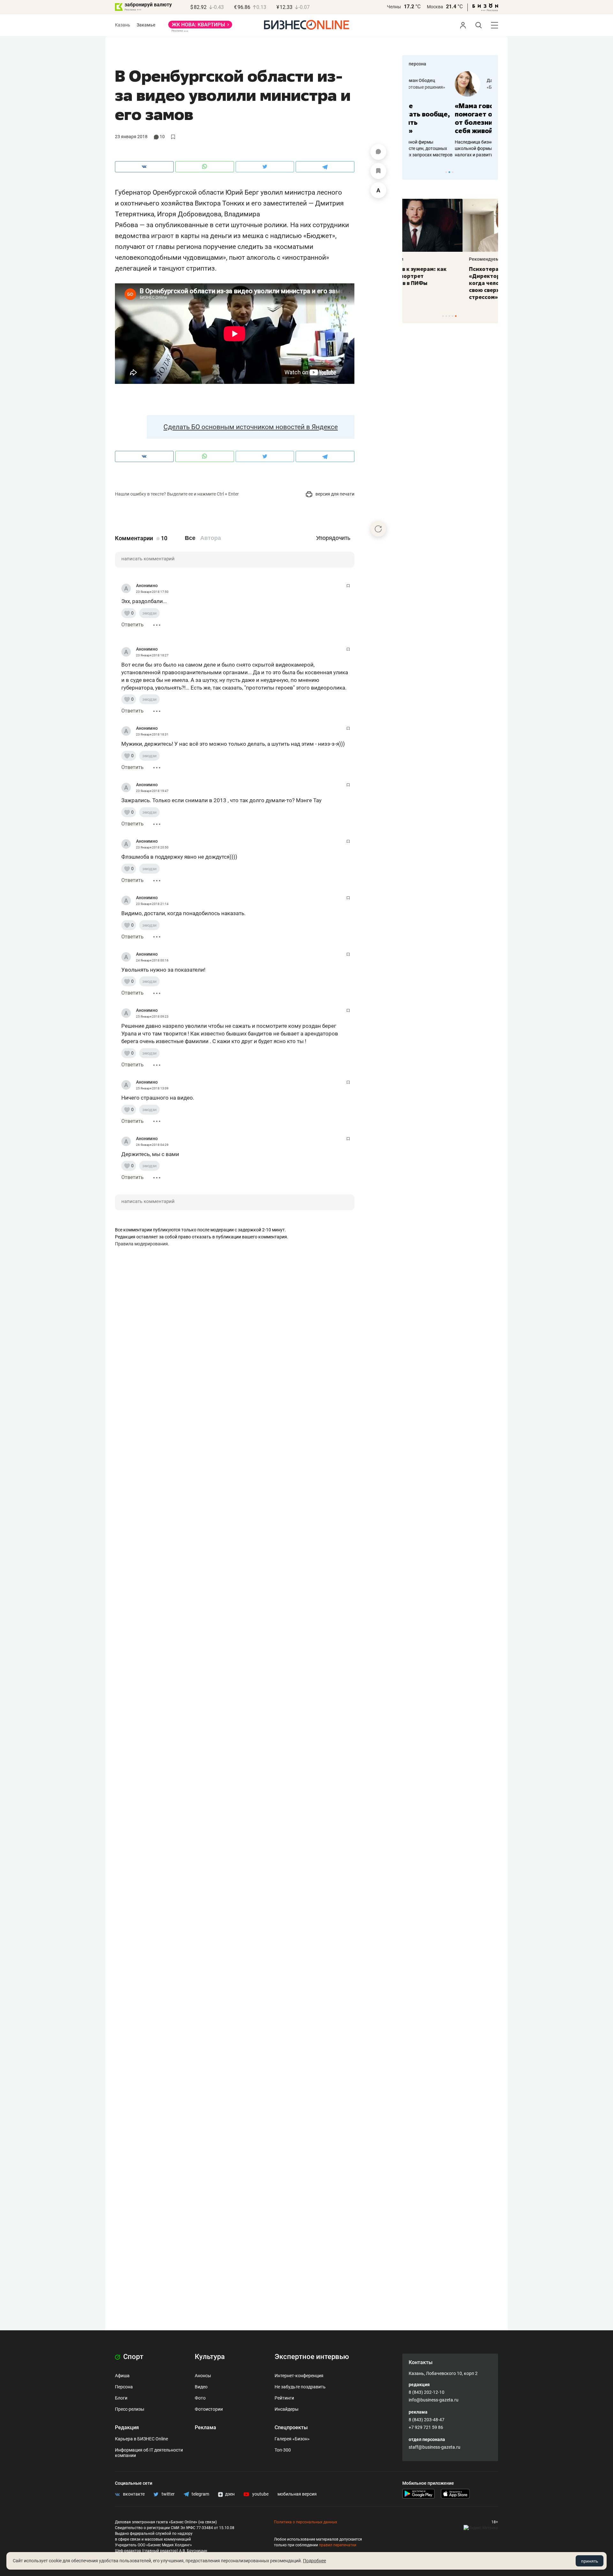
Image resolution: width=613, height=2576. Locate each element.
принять (590, 2561)
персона (417, 64)
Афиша (122, 2376)
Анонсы (203, 2376)
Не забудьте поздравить (300, 2387)
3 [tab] (453, 172)
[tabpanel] (450, 115)
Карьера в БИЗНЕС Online (141, 2439)
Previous (411, 172)
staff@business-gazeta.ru (435, 2447)
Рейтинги (284, 2398)
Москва (435, 7)
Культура (210, 2357)
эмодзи (149, 613)
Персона (124, 2387)
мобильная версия (297, 2494)
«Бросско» (452, 87)
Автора (211, 538)
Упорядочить (333, 538)
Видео (201, 2387)
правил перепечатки (338, 2545)
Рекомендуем (424, 259)
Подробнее (314, 2561)
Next (491, 172)
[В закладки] (378, 171)
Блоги (121, 2398)
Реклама (205, 2427)
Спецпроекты (291, 2427)
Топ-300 (283, 2450)
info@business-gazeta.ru (434, 2400)
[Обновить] (378, 529)
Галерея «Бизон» (292, 2439)
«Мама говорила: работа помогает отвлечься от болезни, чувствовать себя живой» (450, 118)
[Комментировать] (378, 152)
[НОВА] (200, 27)
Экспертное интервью (312, 2357)
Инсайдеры (287, 2409)
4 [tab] (453, 316)
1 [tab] (446, 172)
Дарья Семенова (459, 80)
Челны (394, 7)
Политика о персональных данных (306, 2522)
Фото (200, 2398)
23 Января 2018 (131, 137)
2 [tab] (449, 172)
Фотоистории (209, 2409)
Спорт (132, 2357)
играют (162, 236)
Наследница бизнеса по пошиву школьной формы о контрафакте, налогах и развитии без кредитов (444, 148)
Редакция (127, 2427)
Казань (123, 25)
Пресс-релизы (130, 2409)
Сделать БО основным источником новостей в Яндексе (251, 427)
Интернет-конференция (299, 2376)
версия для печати (334, 494)
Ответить (132, 625)
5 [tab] (456, 316)
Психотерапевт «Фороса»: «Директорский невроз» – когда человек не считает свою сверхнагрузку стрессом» (445, 283)
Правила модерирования (141, 1244)
